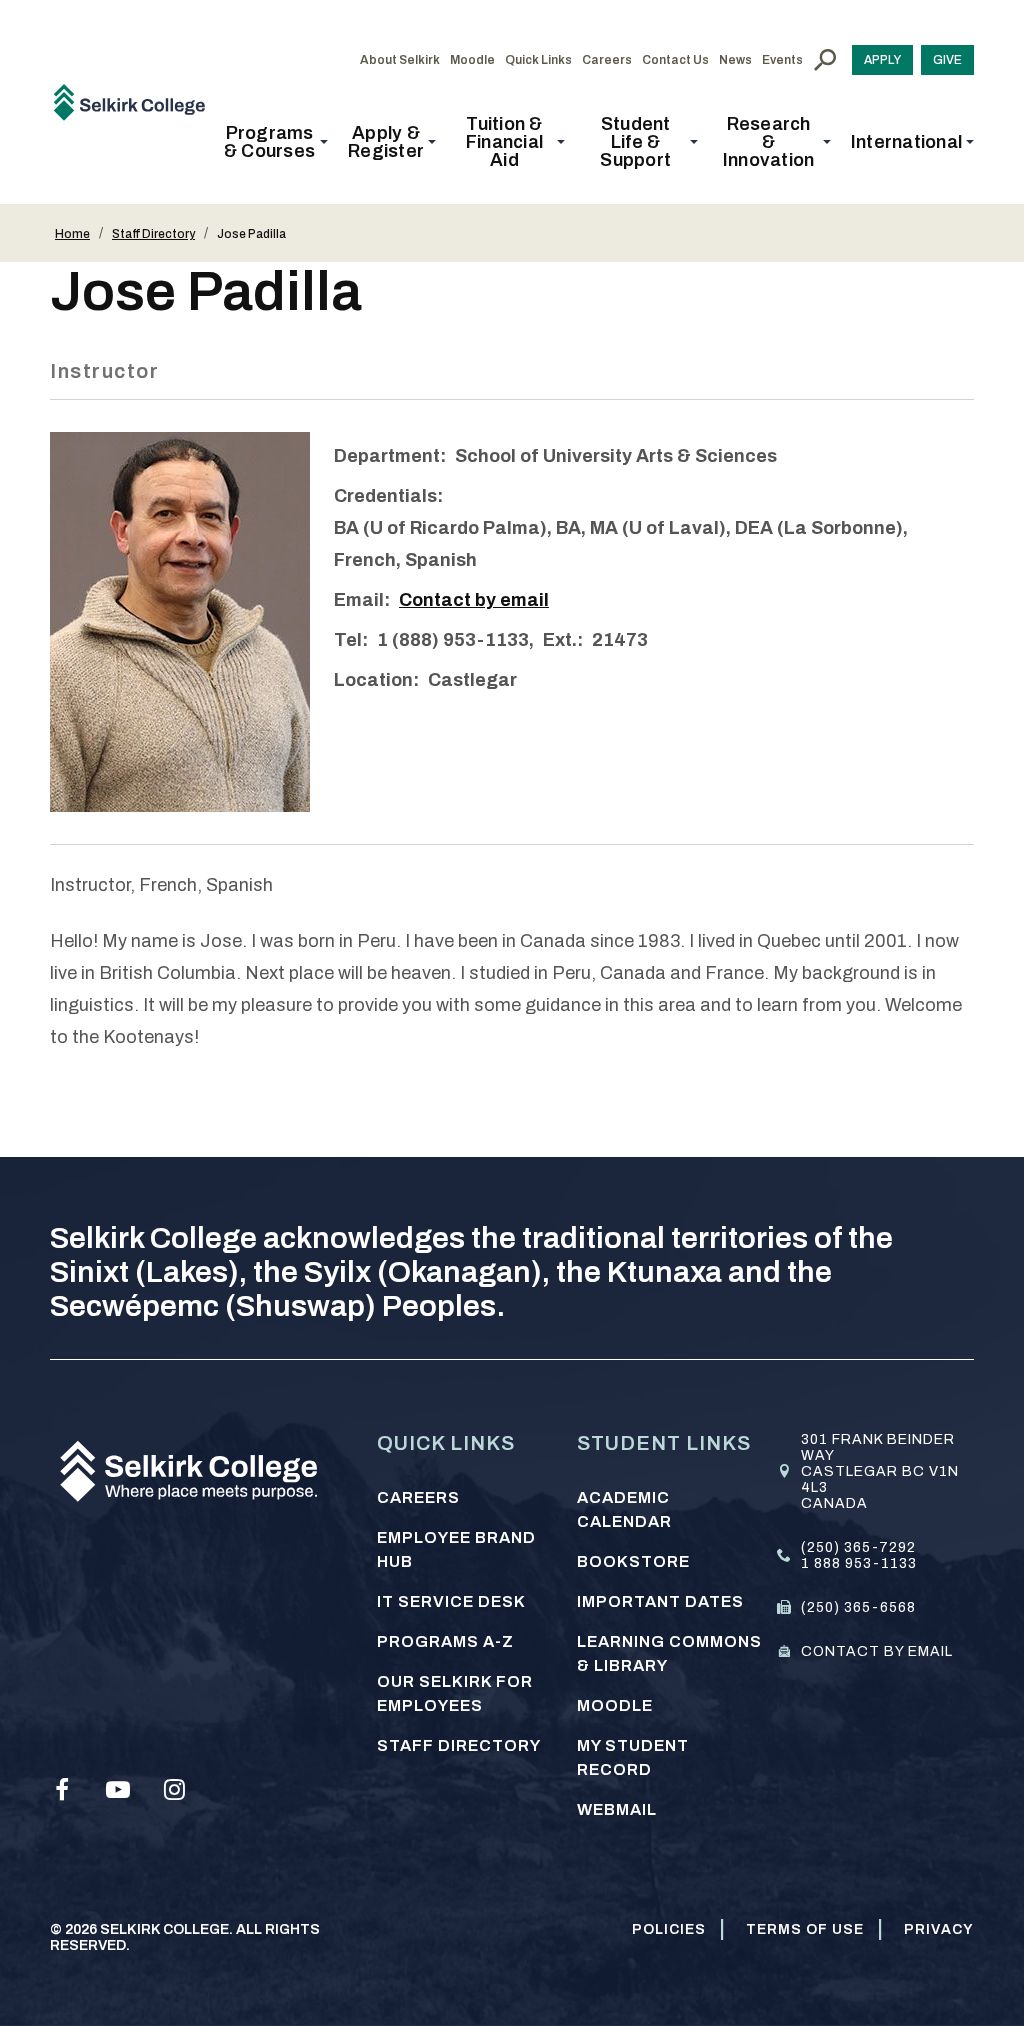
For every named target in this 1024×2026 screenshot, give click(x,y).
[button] (275, 142)
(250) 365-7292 (858, 1547)
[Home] (136, 101)
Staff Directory (153, 234)
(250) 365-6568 (858, 1607)
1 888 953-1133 (859, 1563)
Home (72, 234)
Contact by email (474, 600)
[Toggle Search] (825, 60)
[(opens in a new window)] (62, 1790)
